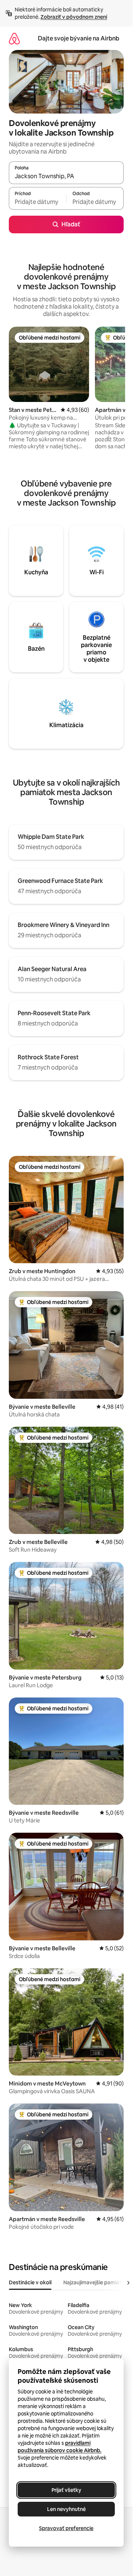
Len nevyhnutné (66, 2509)
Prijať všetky (66, 2490)
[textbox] (38, 202)
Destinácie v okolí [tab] (30, 2282)
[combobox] (66, 176)
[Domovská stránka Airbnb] (14, 38)
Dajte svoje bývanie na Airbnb (79, 38)
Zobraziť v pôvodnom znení (74, 17)
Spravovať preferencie (66, 2528)
